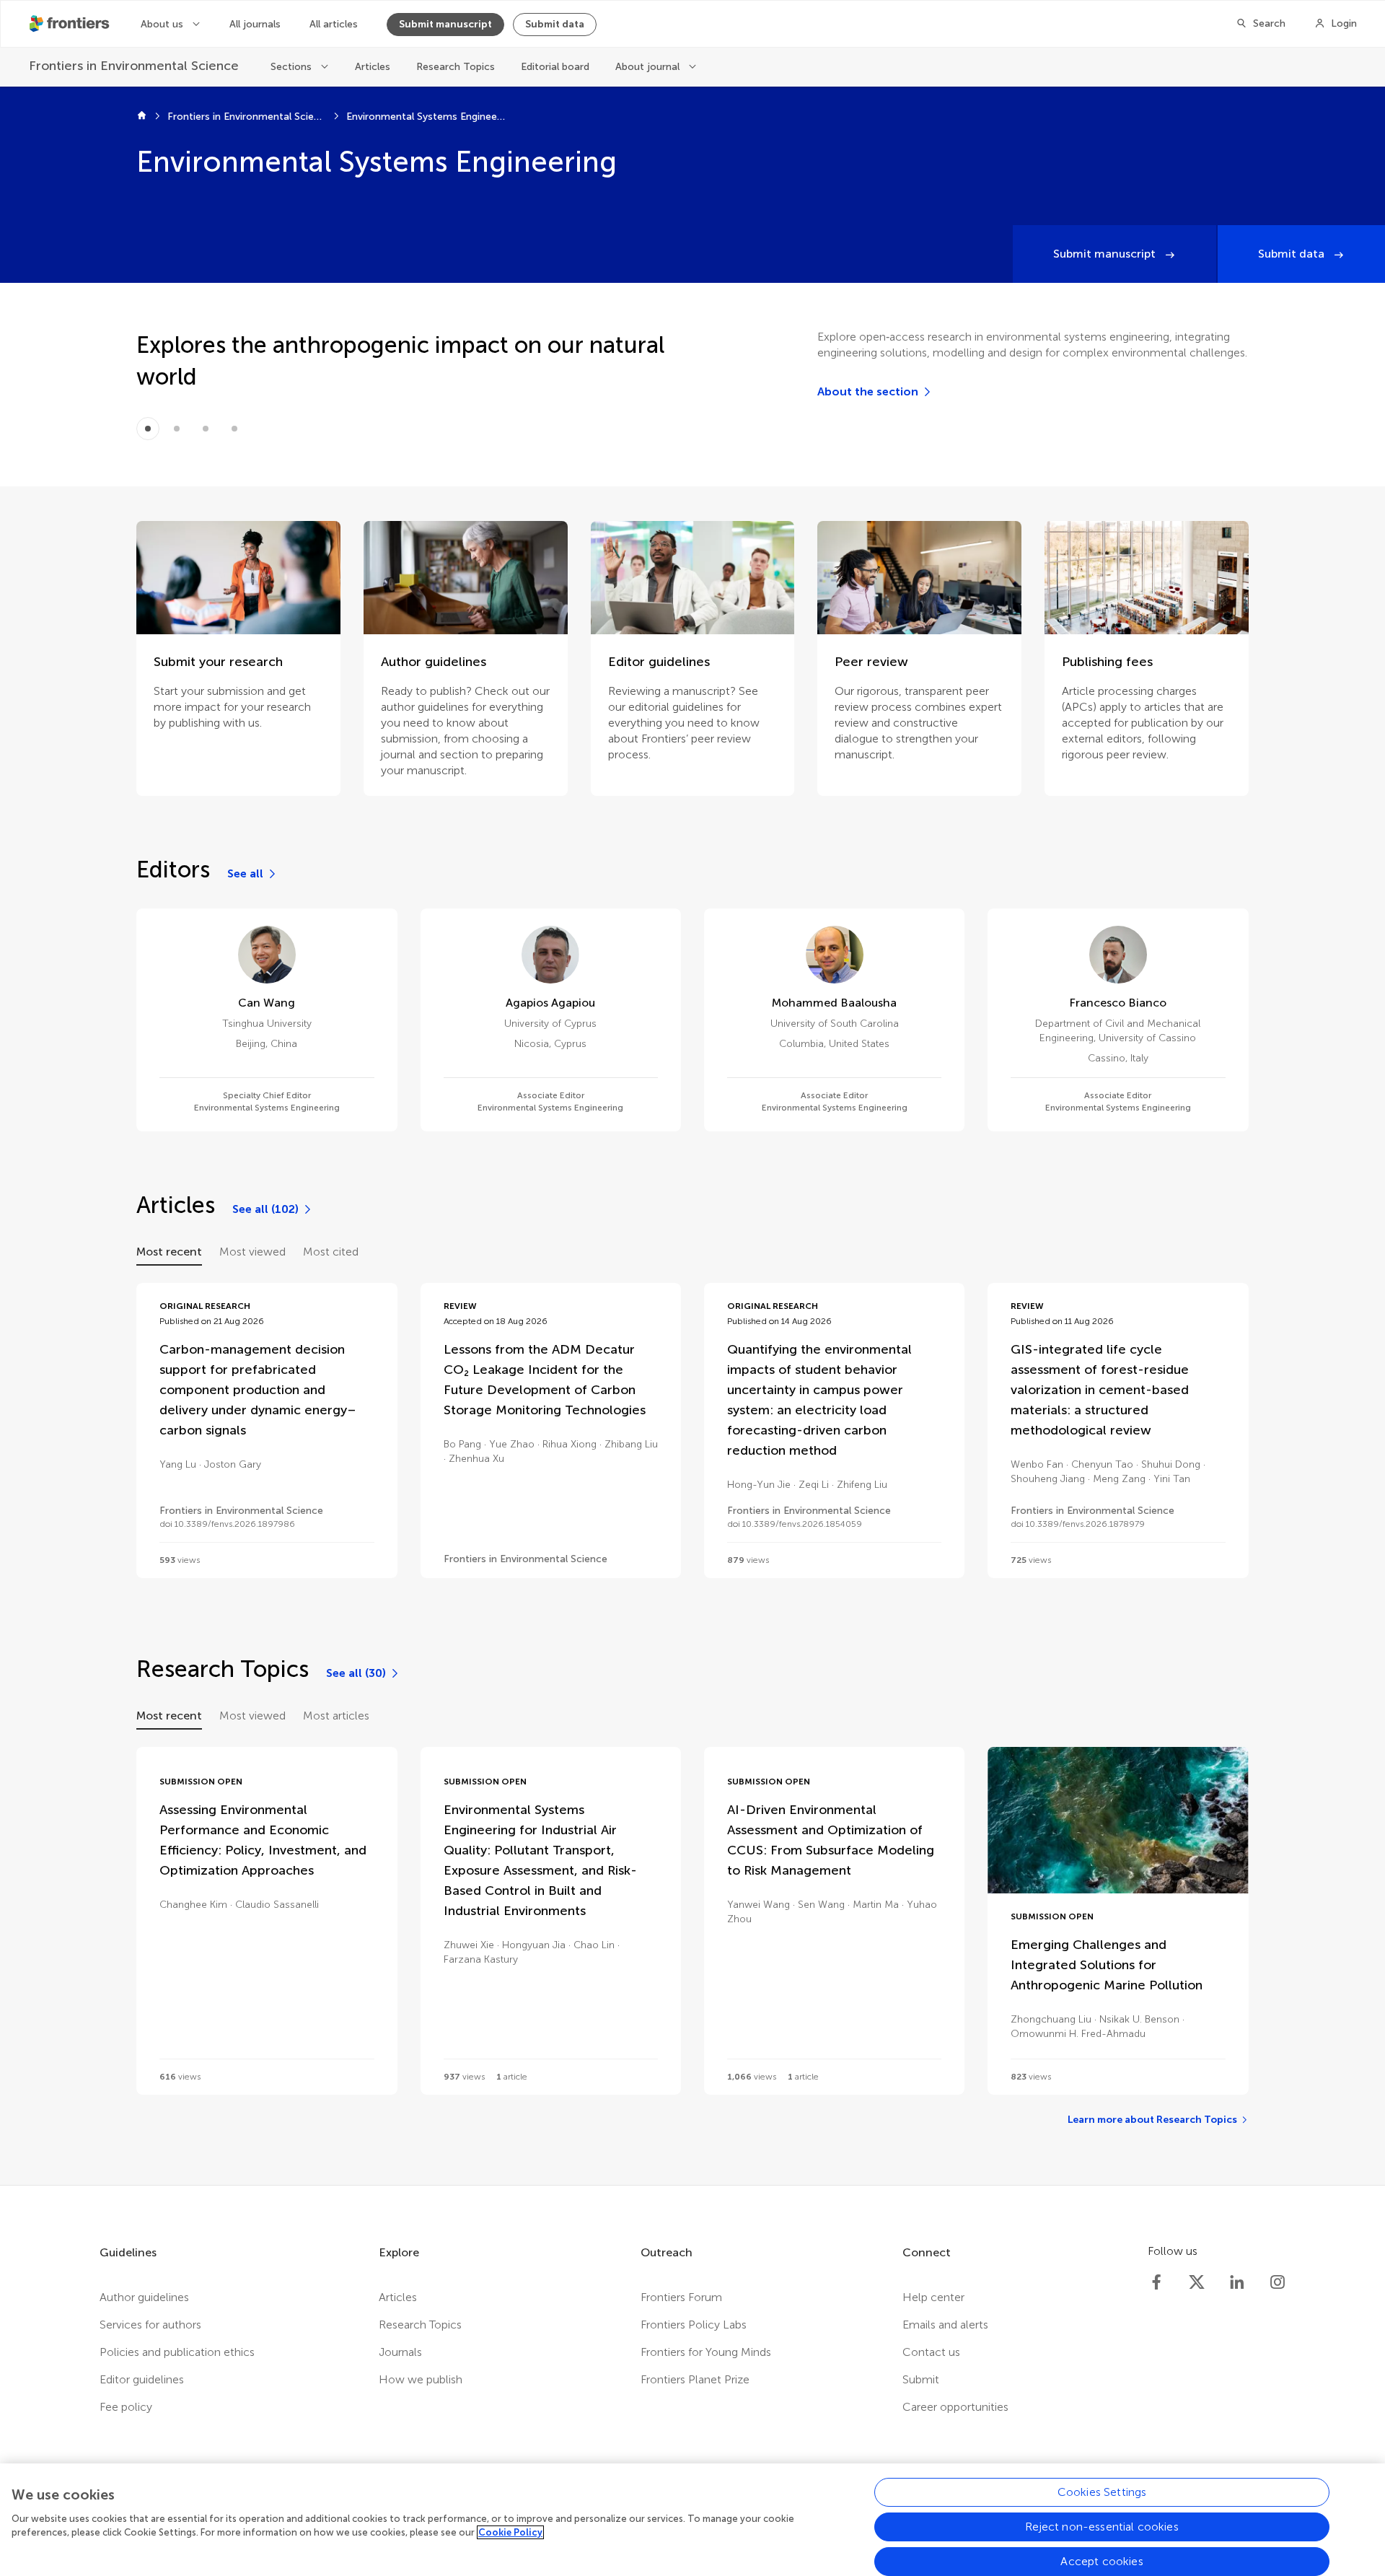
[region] (692, 2520)
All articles (334, 24)
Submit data (555, 24)
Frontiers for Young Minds (706, 2352)
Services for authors (150, 2325)
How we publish (421, 2379)
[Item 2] (206, 429)
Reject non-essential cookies (1102, 2527)
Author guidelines (144, 2297)
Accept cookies (1102, 2561)
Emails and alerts (945, 2325)
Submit (921, 2379)
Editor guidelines (142, 2379)
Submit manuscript (445, 24)
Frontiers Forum (681, 2297)
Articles (373, 67)
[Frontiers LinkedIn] (1237, 2282)
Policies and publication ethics (177, 2352)
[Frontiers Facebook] (1156, 2282)
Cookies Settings (1102, 2492)
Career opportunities (955, 2407)
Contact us (931, 2352)
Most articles (336, 1716)
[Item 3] (234, 429)
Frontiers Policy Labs (694, 2325)
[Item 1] (177, 429)
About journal (649, 67)
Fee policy (126, 2407)
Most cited (331, 1252)
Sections (293, 67)
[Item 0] (148, 429)
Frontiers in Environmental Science (247, 117)
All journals (255, 24)
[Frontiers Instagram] (1278, 2282)
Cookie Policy (510, 2532)
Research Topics (456, 67)
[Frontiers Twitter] (1197, 2282)
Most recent (169, 1252)
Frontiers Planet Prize (695, 2379)
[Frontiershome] (71, 24)
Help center (933, 2297)
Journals (400, 2352)
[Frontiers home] (142, 117)
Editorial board (555, 67)
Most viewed (252, 1252)
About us (163, 24)
